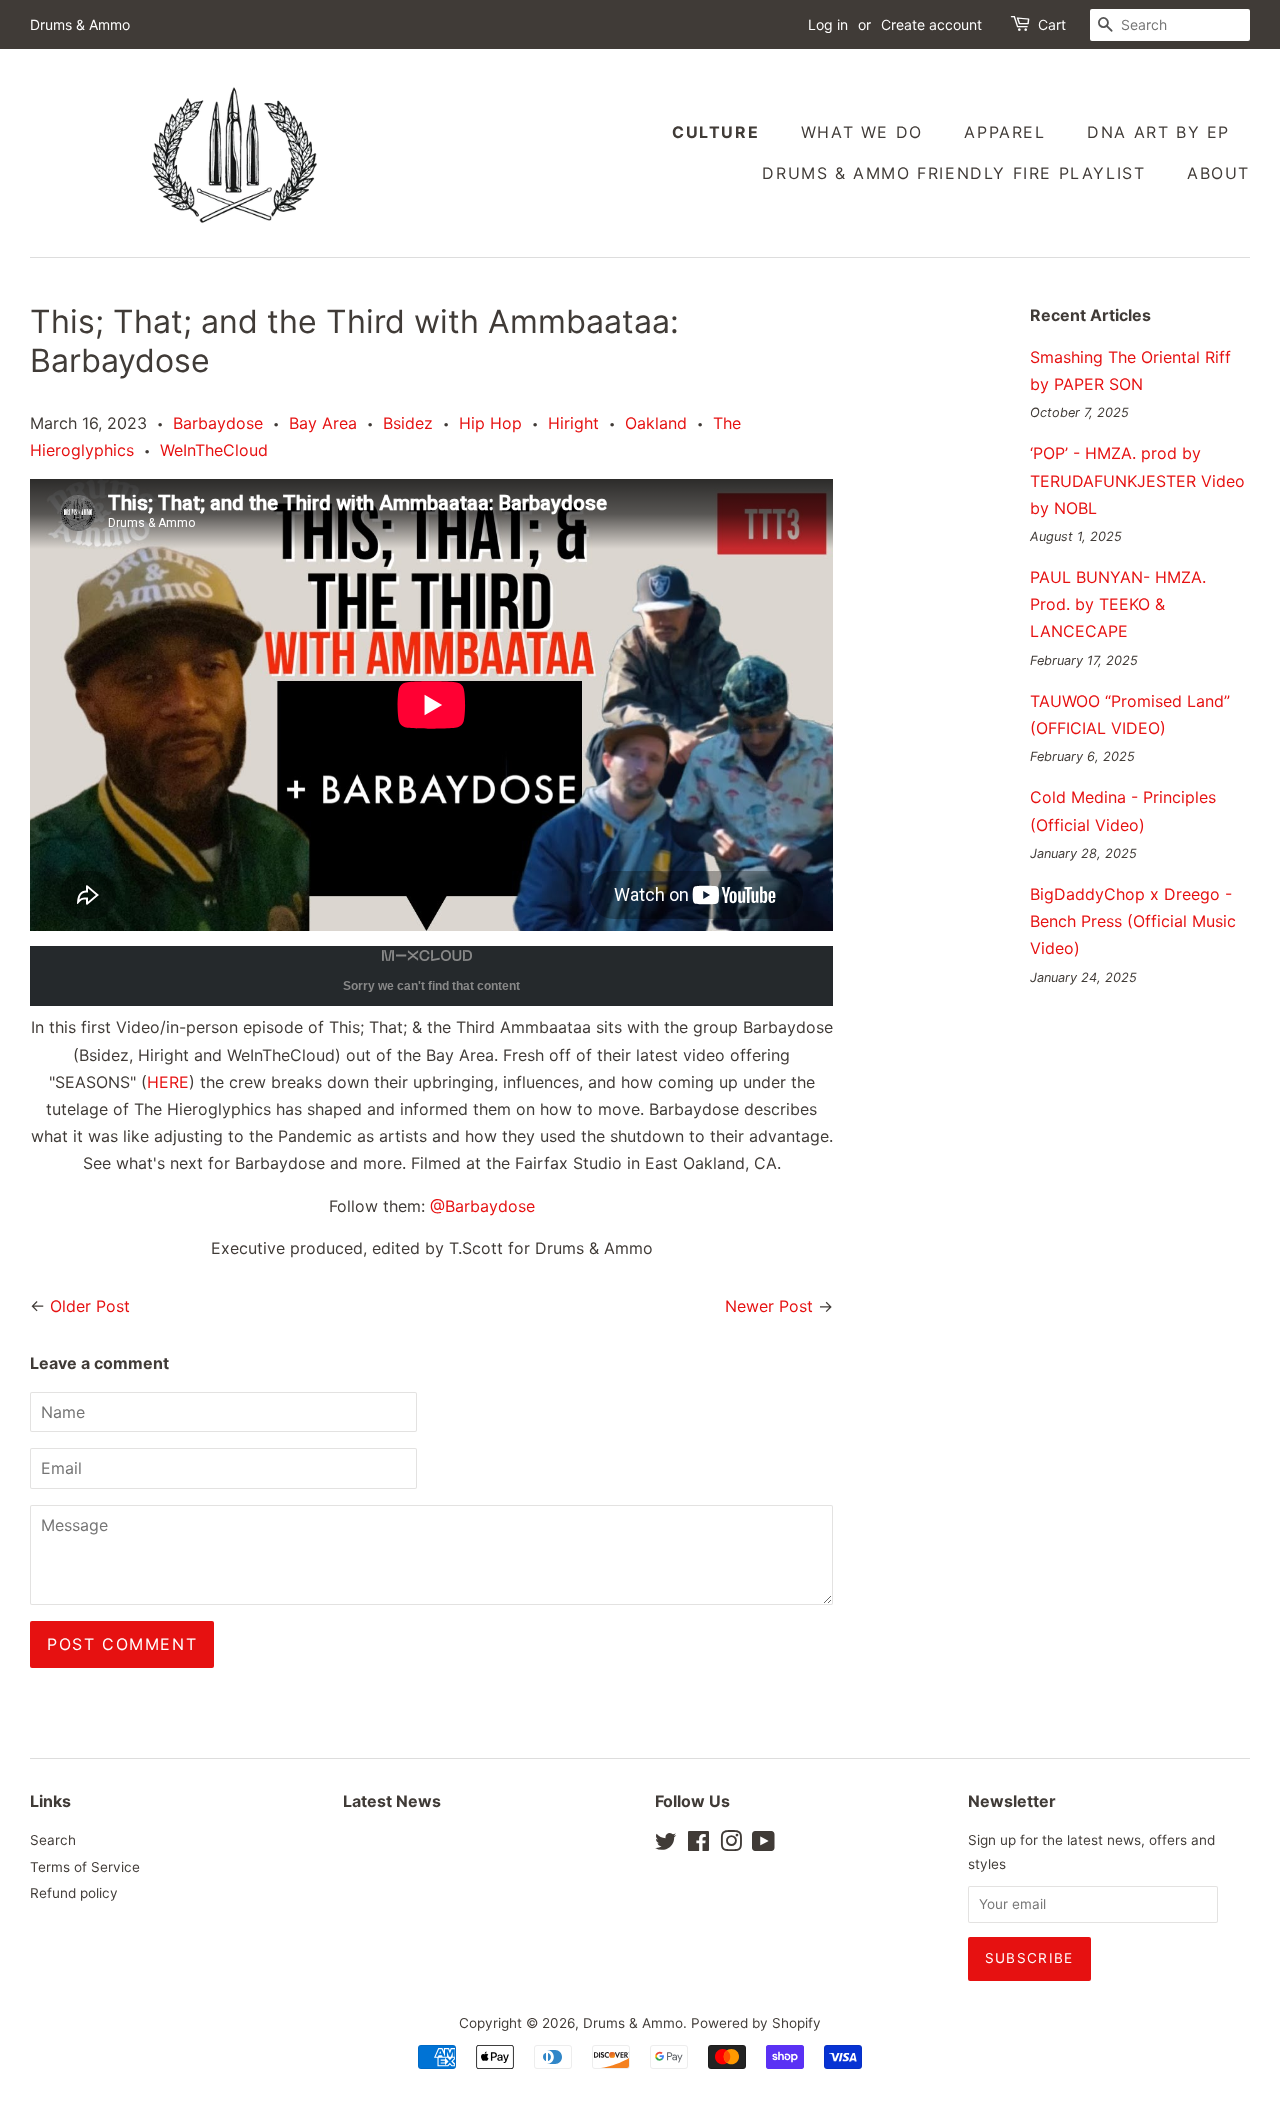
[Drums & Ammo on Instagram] (731, 1845)
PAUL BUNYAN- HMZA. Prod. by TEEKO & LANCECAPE (1118, 604)
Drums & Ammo (633, 2023)
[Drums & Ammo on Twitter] (666, 1845)
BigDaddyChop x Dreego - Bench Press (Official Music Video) (1133, 921)
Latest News (392, 1801)
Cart (1052, 24)
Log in (828, 24)
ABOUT (1218, 173)
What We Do (862, 132)
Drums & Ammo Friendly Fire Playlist (953, 173)
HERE (168, 1082)
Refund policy (74, 1893)
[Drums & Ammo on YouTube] (763, 1845)
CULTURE (715, 132)
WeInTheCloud (214, 450)
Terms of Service (85, 1867)
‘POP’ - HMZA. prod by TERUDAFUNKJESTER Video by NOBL (1137, 480)
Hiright (573, 423)
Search (53, 1840)
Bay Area (323, 423)
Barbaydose (218, 423)
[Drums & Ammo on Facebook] (698, 1845)
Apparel (1004, 132)
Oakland (656, 423)
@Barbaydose (482, 1206)
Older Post (90, 1306)
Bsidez (408, 423)
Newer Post (769, 1306)
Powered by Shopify (756, 2023)
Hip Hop (490, 423)
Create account (931, 24)
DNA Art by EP (1158, 132)
